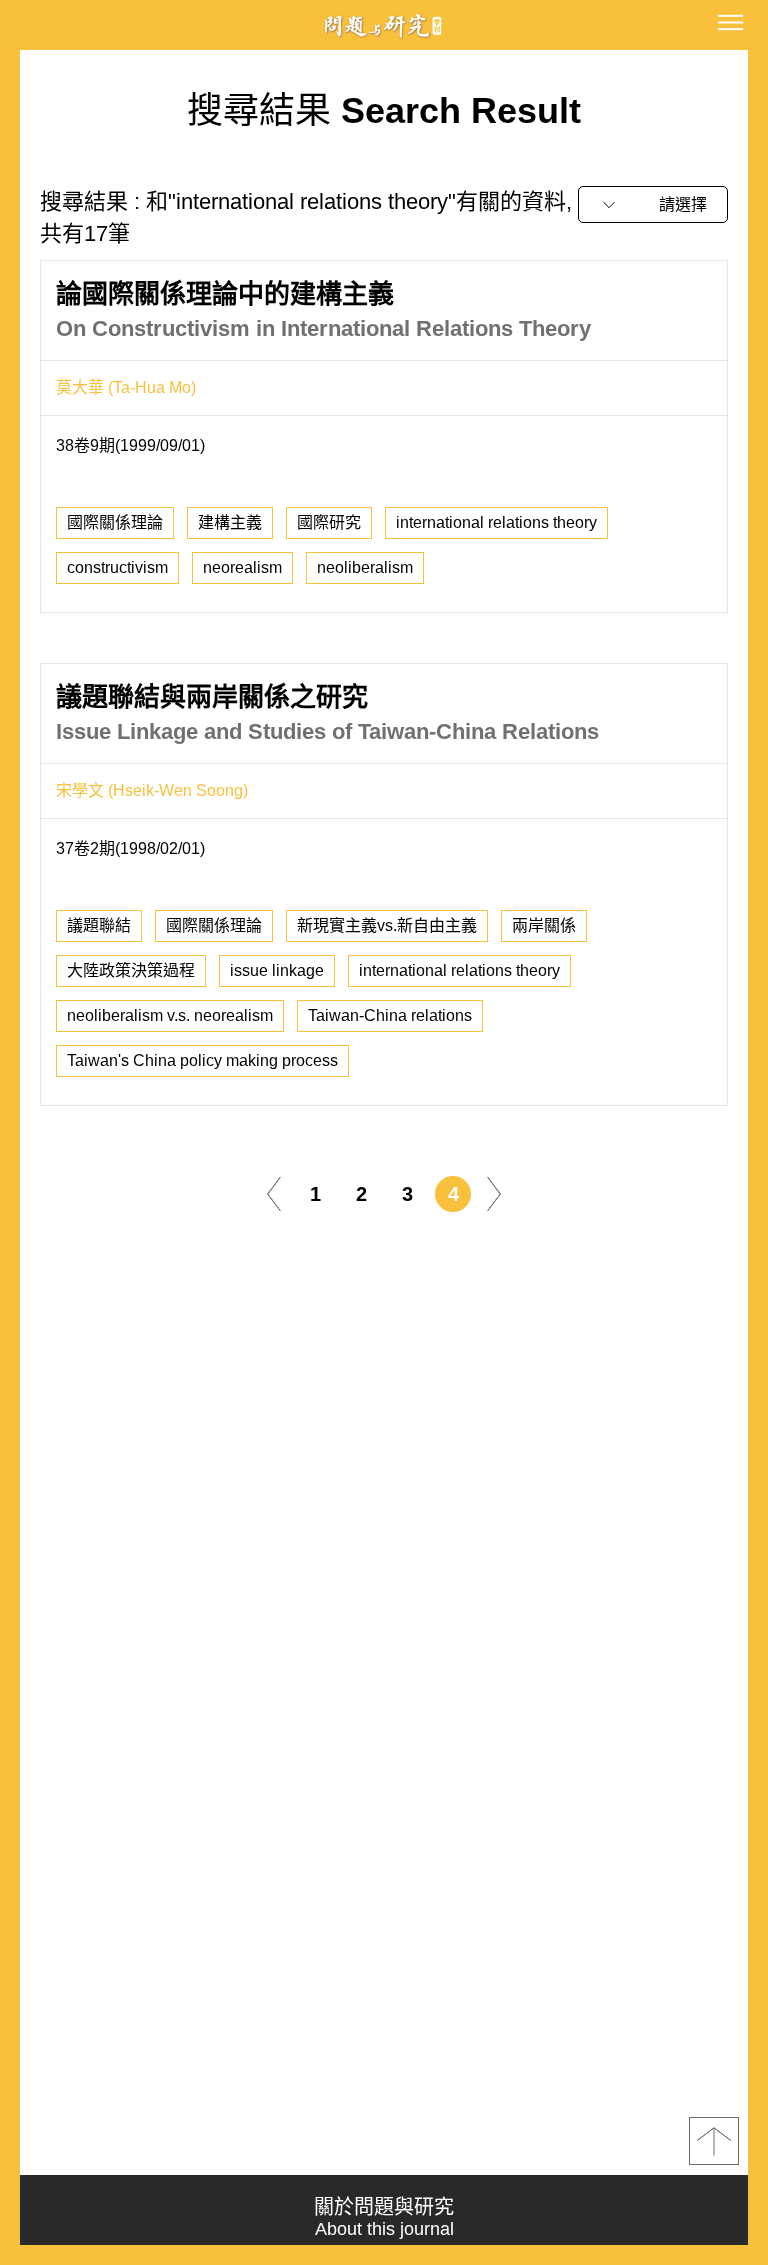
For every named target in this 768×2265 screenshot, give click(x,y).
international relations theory (496, 522)
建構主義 (230, 522)
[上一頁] (274, 1192)
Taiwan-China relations (390, 1015)
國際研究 (329, 522)
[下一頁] (494, 1192)
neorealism (242, 567)
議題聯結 (99, 925)
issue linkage (277, 970)
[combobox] (653, 204)
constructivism (117, 567)
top (714, 2141)
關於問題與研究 (384, 2217)
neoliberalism (365, 567)
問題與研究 (384, 25)
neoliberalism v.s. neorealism (170, 1015)
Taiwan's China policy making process (202, 1060)
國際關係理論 (115, 522)
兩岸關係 (544, 925)
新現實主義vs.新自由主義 (387, 925)
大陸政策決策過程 (131, 970)
